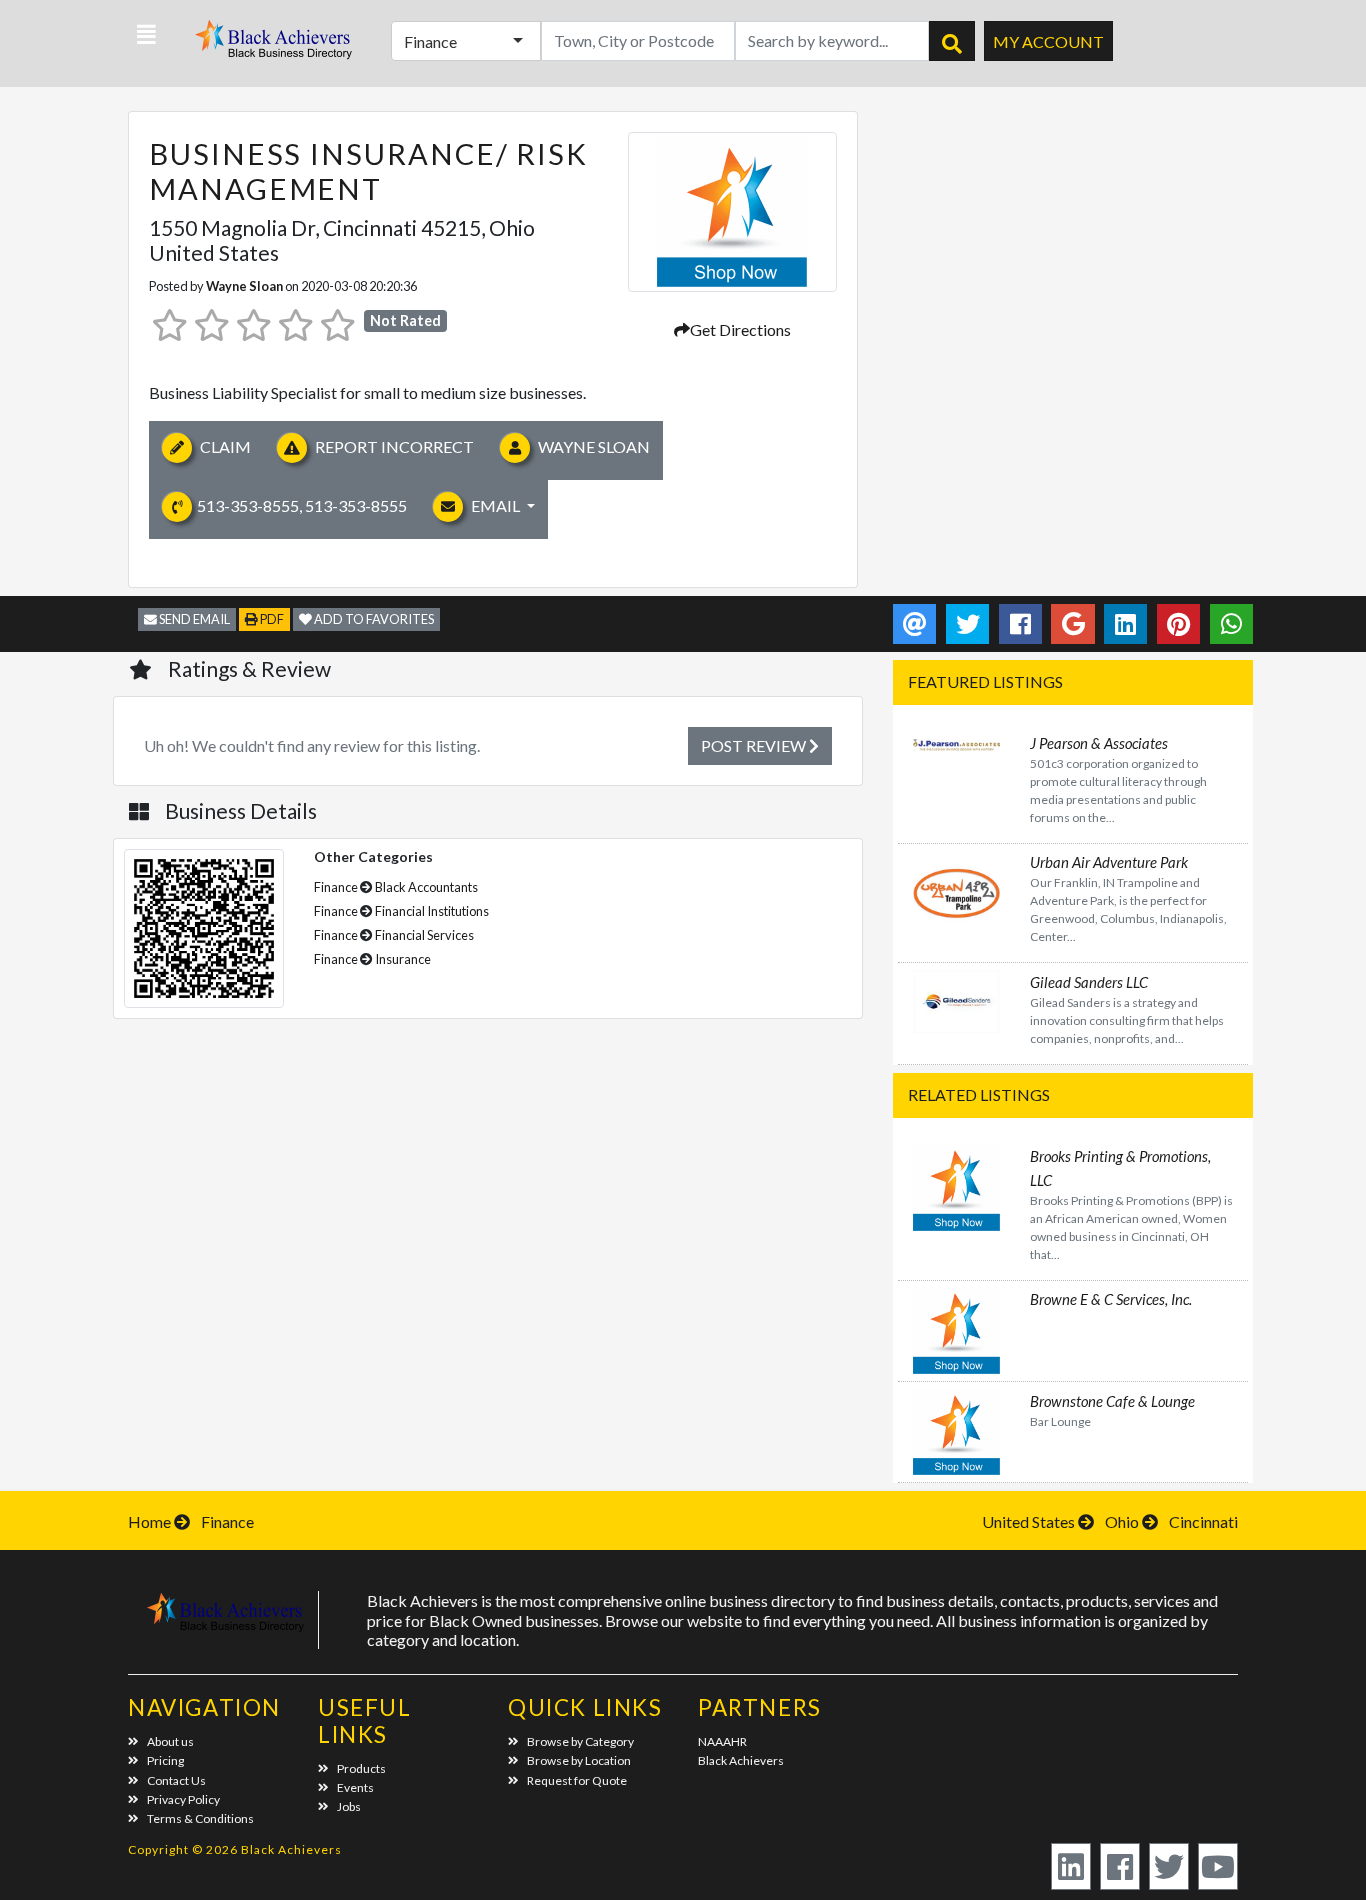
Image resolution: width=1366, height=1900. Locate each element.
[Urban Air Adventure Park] (956, 891)
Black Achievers (741, 1760)
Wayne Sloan (244, 286)
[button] (146, 35)
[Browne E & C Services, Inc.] (956, 1328)
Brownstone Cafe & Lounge (1112, 1401)
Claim (224, 446)
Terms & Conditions (200, 1818)
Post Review (755, 745)
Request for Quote (577, 1780)
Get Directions (740, 329)
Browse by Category (580, 1741)
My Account (1048, 41)
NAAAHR (722, 1741)
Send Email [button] (193, 619)
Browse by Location (579, 1760)
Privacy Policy (183, 1799)
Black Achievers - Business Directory (276, 45)
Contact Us (176, 1780)
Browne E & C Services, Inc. (1111, 1299)
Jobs (349, 1806)
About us (170, 1741)
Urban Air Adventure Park (1109, 862)
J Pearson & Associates (1099, 743)
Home (149, 1521)
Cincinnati (1203, 1521)
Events (355, 1787)
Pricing (165, 1760)
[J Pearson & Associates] (956, 742)
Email (495, 505)
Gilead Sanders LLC (1089, 982)
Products (361, 1768)
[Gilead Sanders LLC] (956, 998)
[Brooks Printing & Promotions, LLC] (956, 1184)
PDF (271, 619)
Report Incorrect (393, 446)
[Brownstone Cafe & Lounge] (956, 1429)
